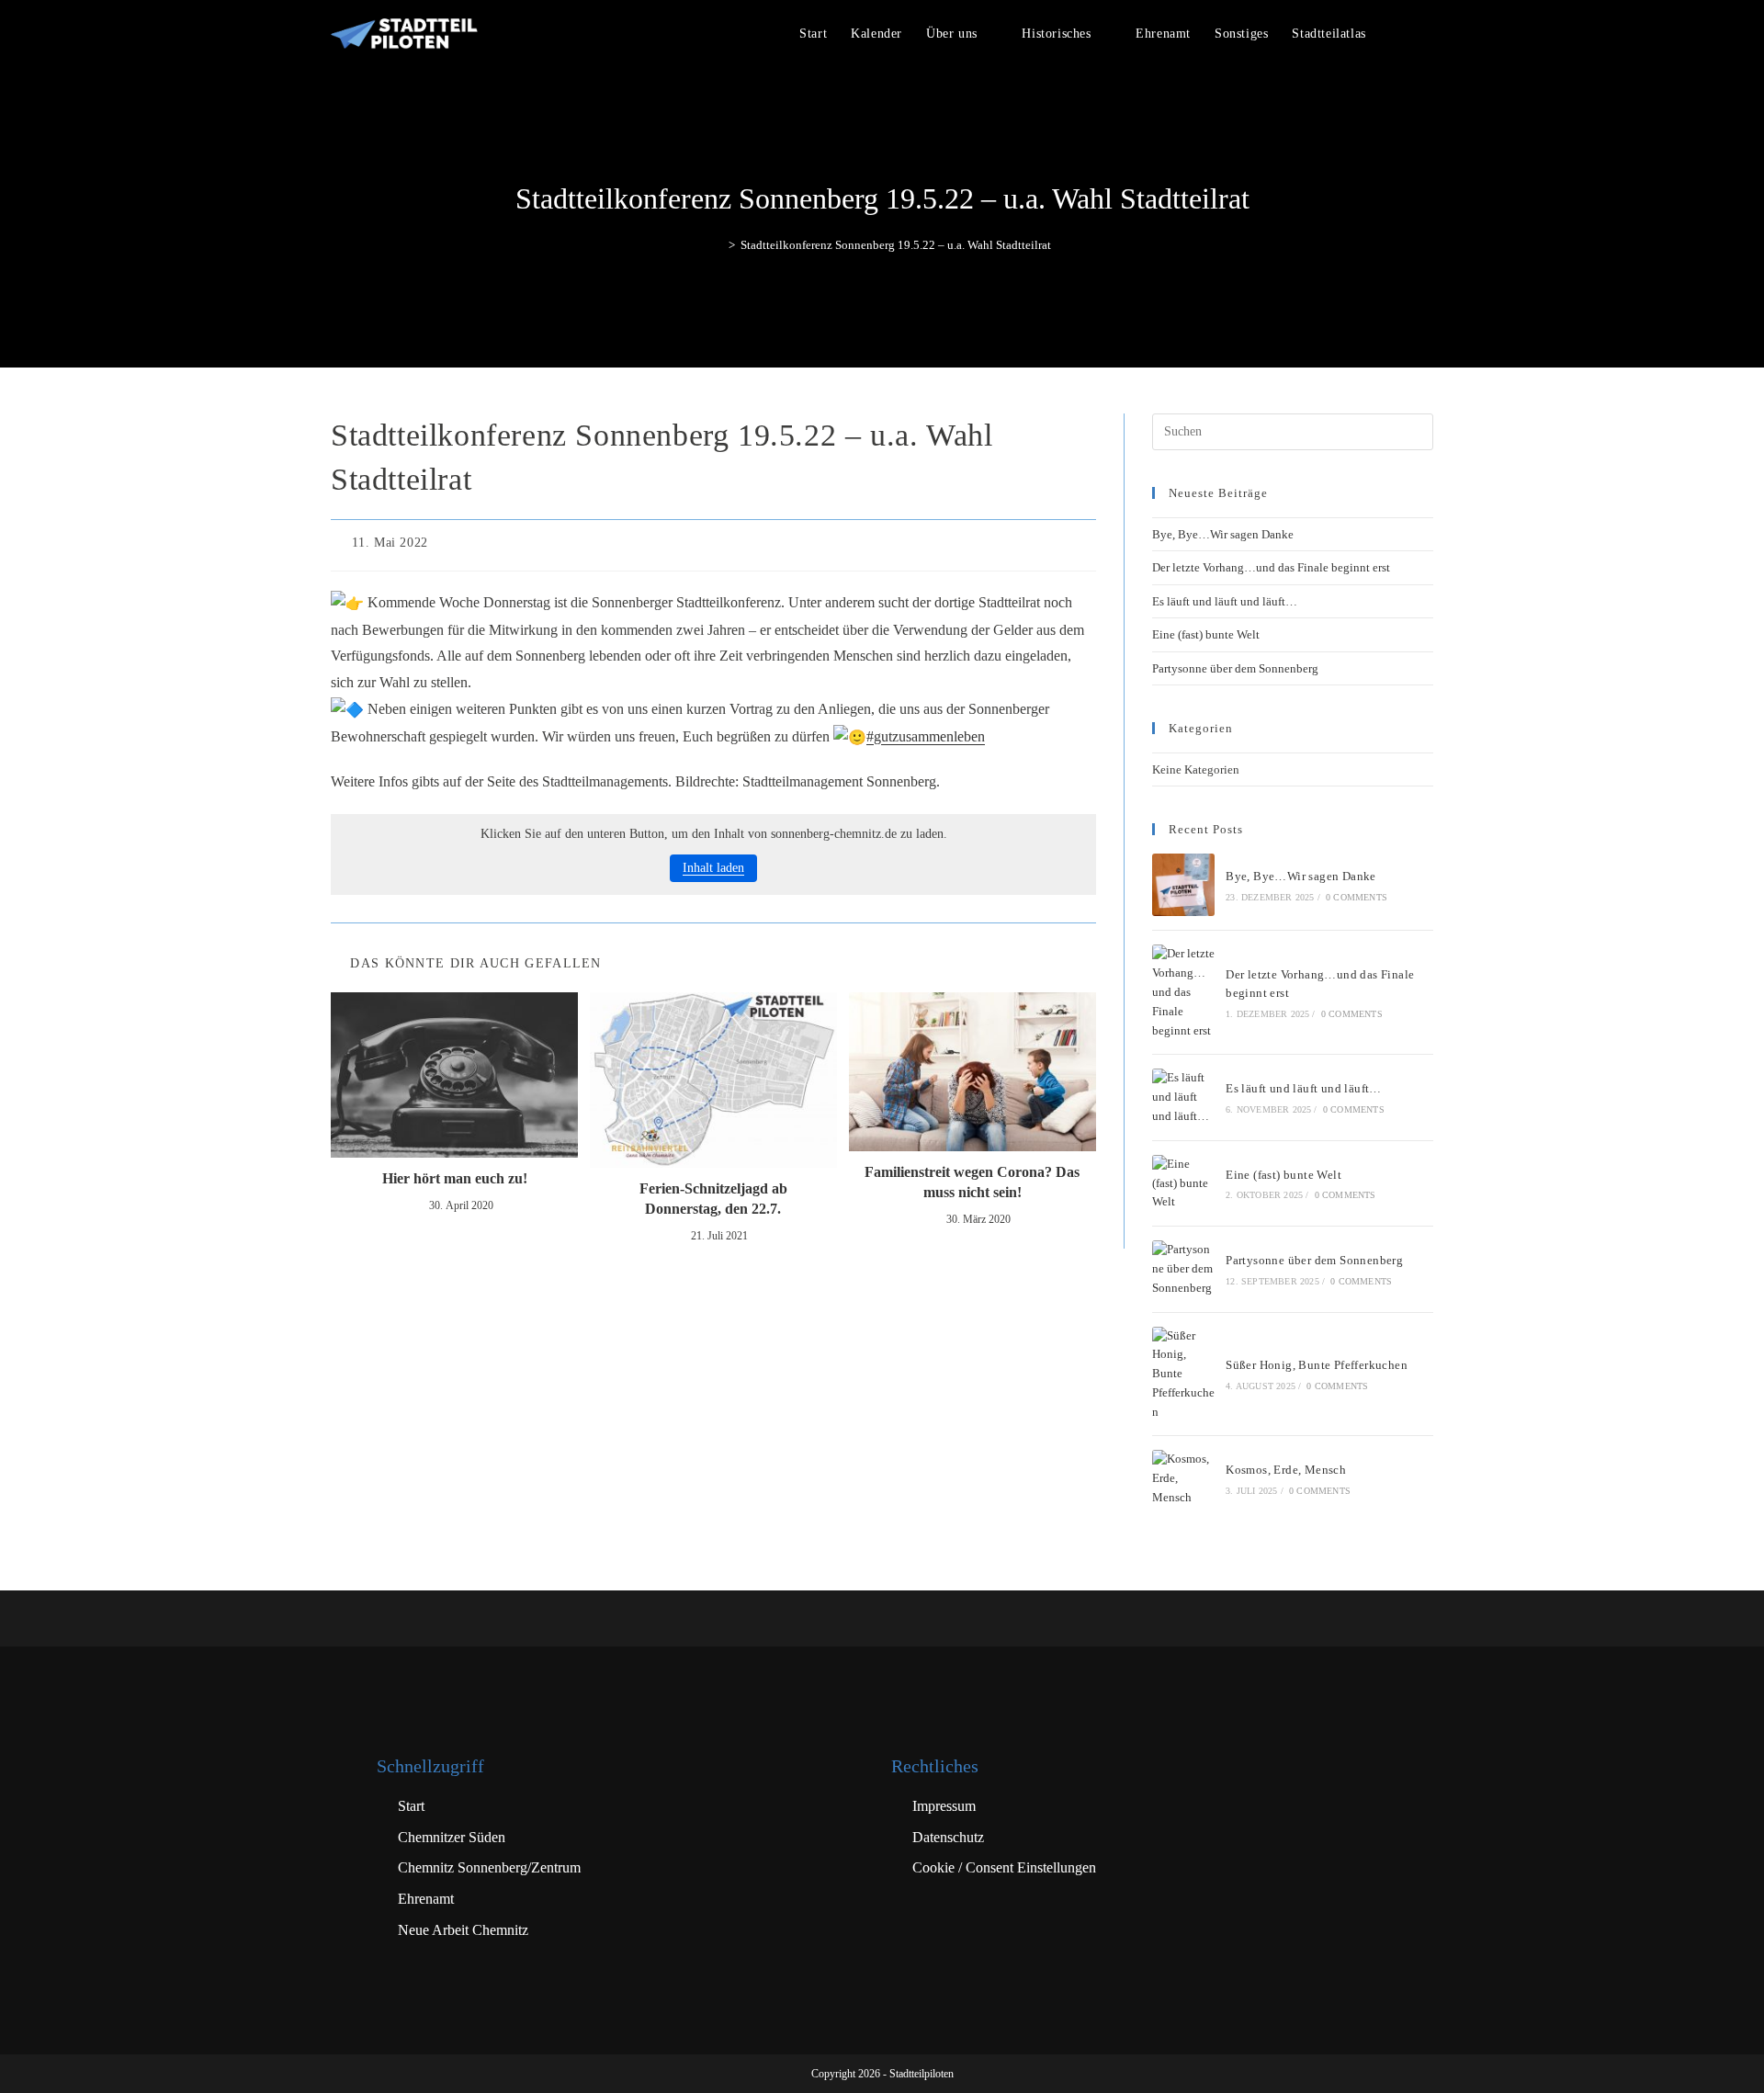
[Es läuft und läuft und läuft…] (1183, 1097)
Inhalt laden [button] (713, 868)
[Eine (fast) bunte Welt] (1183, 1183)
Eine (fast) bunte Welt (1206, 634)
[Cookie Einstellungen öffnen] (40, 2070)
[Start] (718, 245)
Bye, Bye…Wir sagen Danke (1223, 534)
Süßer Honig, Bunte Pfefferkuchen (1317, 1365)
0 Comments (1357, 897)
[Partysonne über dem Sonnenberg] (1183, 1269)
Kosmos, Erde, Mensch (1286, 1470)
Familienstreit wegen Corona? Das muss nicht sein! (972, 1182)
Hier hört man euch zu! (455, 1178)
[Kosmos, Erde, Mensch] (1183, 1478)
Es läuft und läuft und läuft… (1225, 601)
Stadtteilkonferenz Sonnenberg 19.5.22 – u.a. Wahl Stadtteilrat (896, 245)
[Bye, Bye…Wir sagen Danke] (1183, 885)
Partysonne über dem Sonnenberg (1235, 668)
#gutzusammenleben (926, 736)
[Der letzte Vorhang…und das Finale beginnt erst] (1183, 992)
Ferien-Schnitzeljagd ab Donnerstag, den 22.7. (713, 1199)
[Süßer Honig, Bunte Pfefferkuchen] (1183, 1375)
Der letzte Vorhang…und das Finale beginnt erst (1271, 567)
